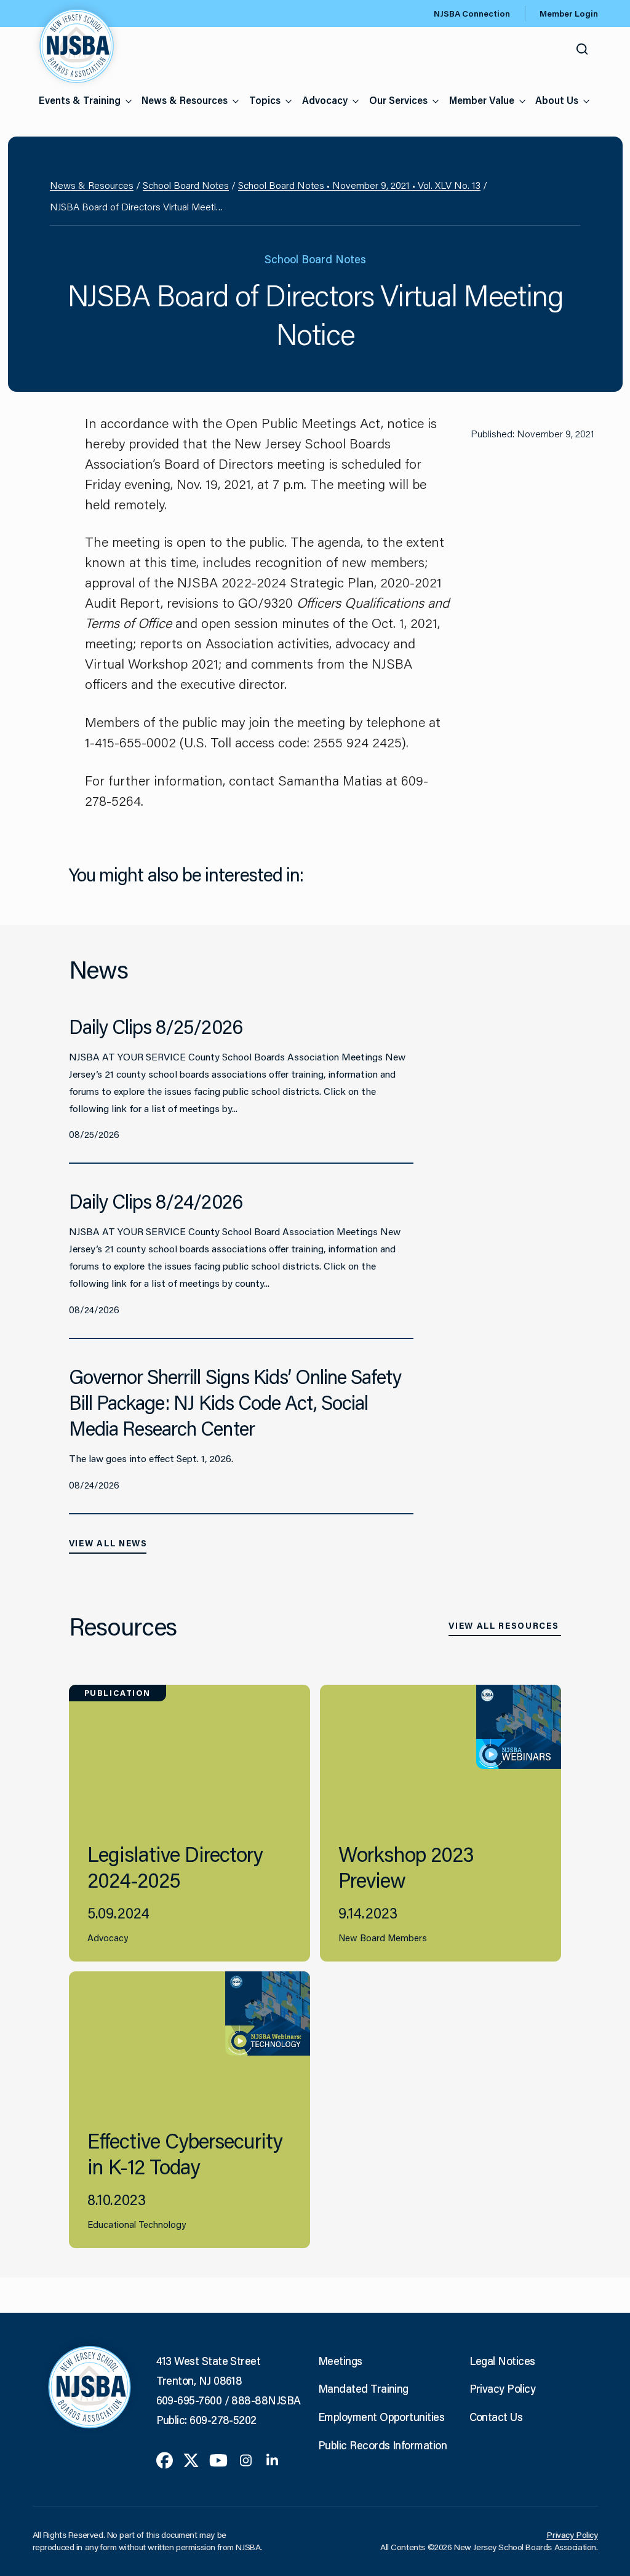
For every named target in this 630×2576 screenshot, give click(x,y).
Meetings (340, 2361)
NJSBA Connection (472, 14)
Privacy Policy (502, 2388)
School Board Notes (186, 185)
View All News (108, 1543)
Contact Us (496, 2417)
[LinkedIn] (272, 2459)
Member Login (569, 14)
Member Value (482, 100)
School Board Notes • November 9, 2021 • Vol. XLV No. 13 (359, 185)
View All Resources (504, 1626)
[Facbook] (165, 2459)
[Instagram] (246, 2459)
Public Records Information (382, 2445)
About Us (557, 100)
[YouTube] (218, 2459)
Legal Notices (502, 2361)
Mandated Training (363, 2388)
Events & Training (80, 100)
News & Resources (185, 100)
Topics (265, 100)
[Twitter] (191, 2459)
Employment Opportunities (381, 2417)
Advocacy (325, 100)
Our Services (398, 100)
